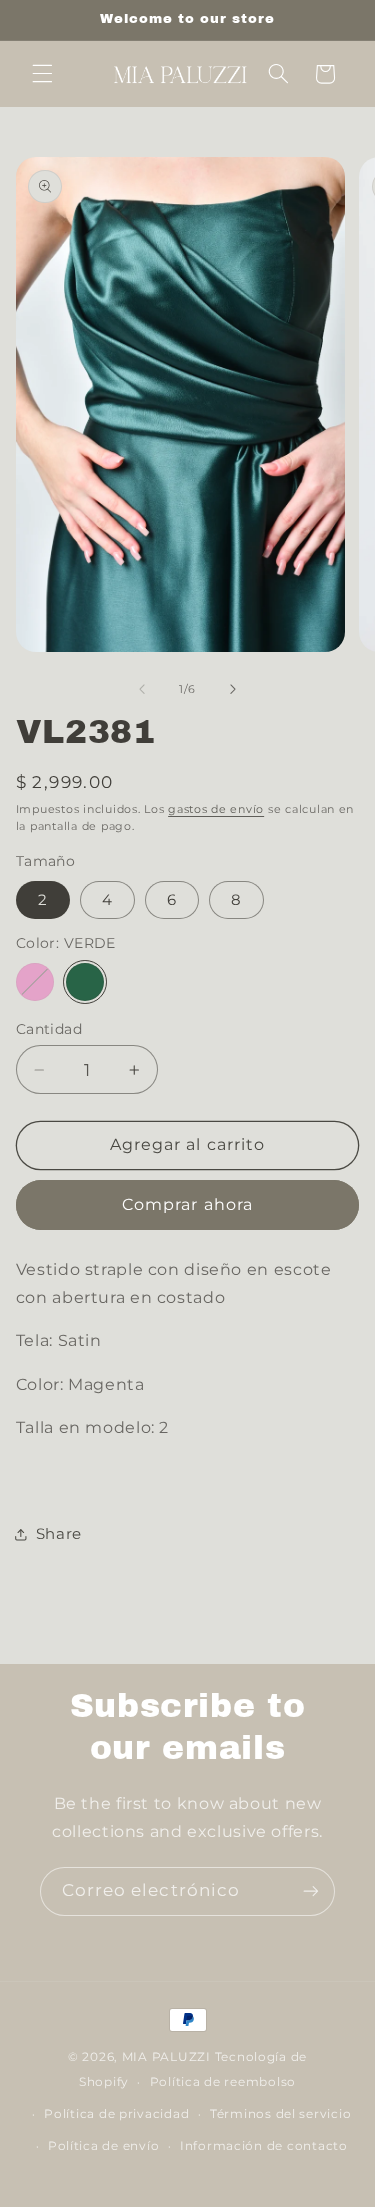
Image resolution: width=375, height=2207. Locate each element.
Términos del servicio (280, 2114)
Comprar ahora (187, 1204)
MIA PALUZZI (166, 2057)
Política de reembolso (223, 2082)
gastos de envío (216, 809)
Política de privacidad (116, 2114)
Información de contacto (264, 2146)
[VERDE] (85, 982)
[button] (42, 74)
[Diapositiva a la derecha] (233, 689)
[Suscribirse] (311, 1891)
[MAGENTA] (35, 982)
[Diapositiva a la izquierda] (142, 689)
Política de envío (104, 2146)
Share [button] (59, 1534)
